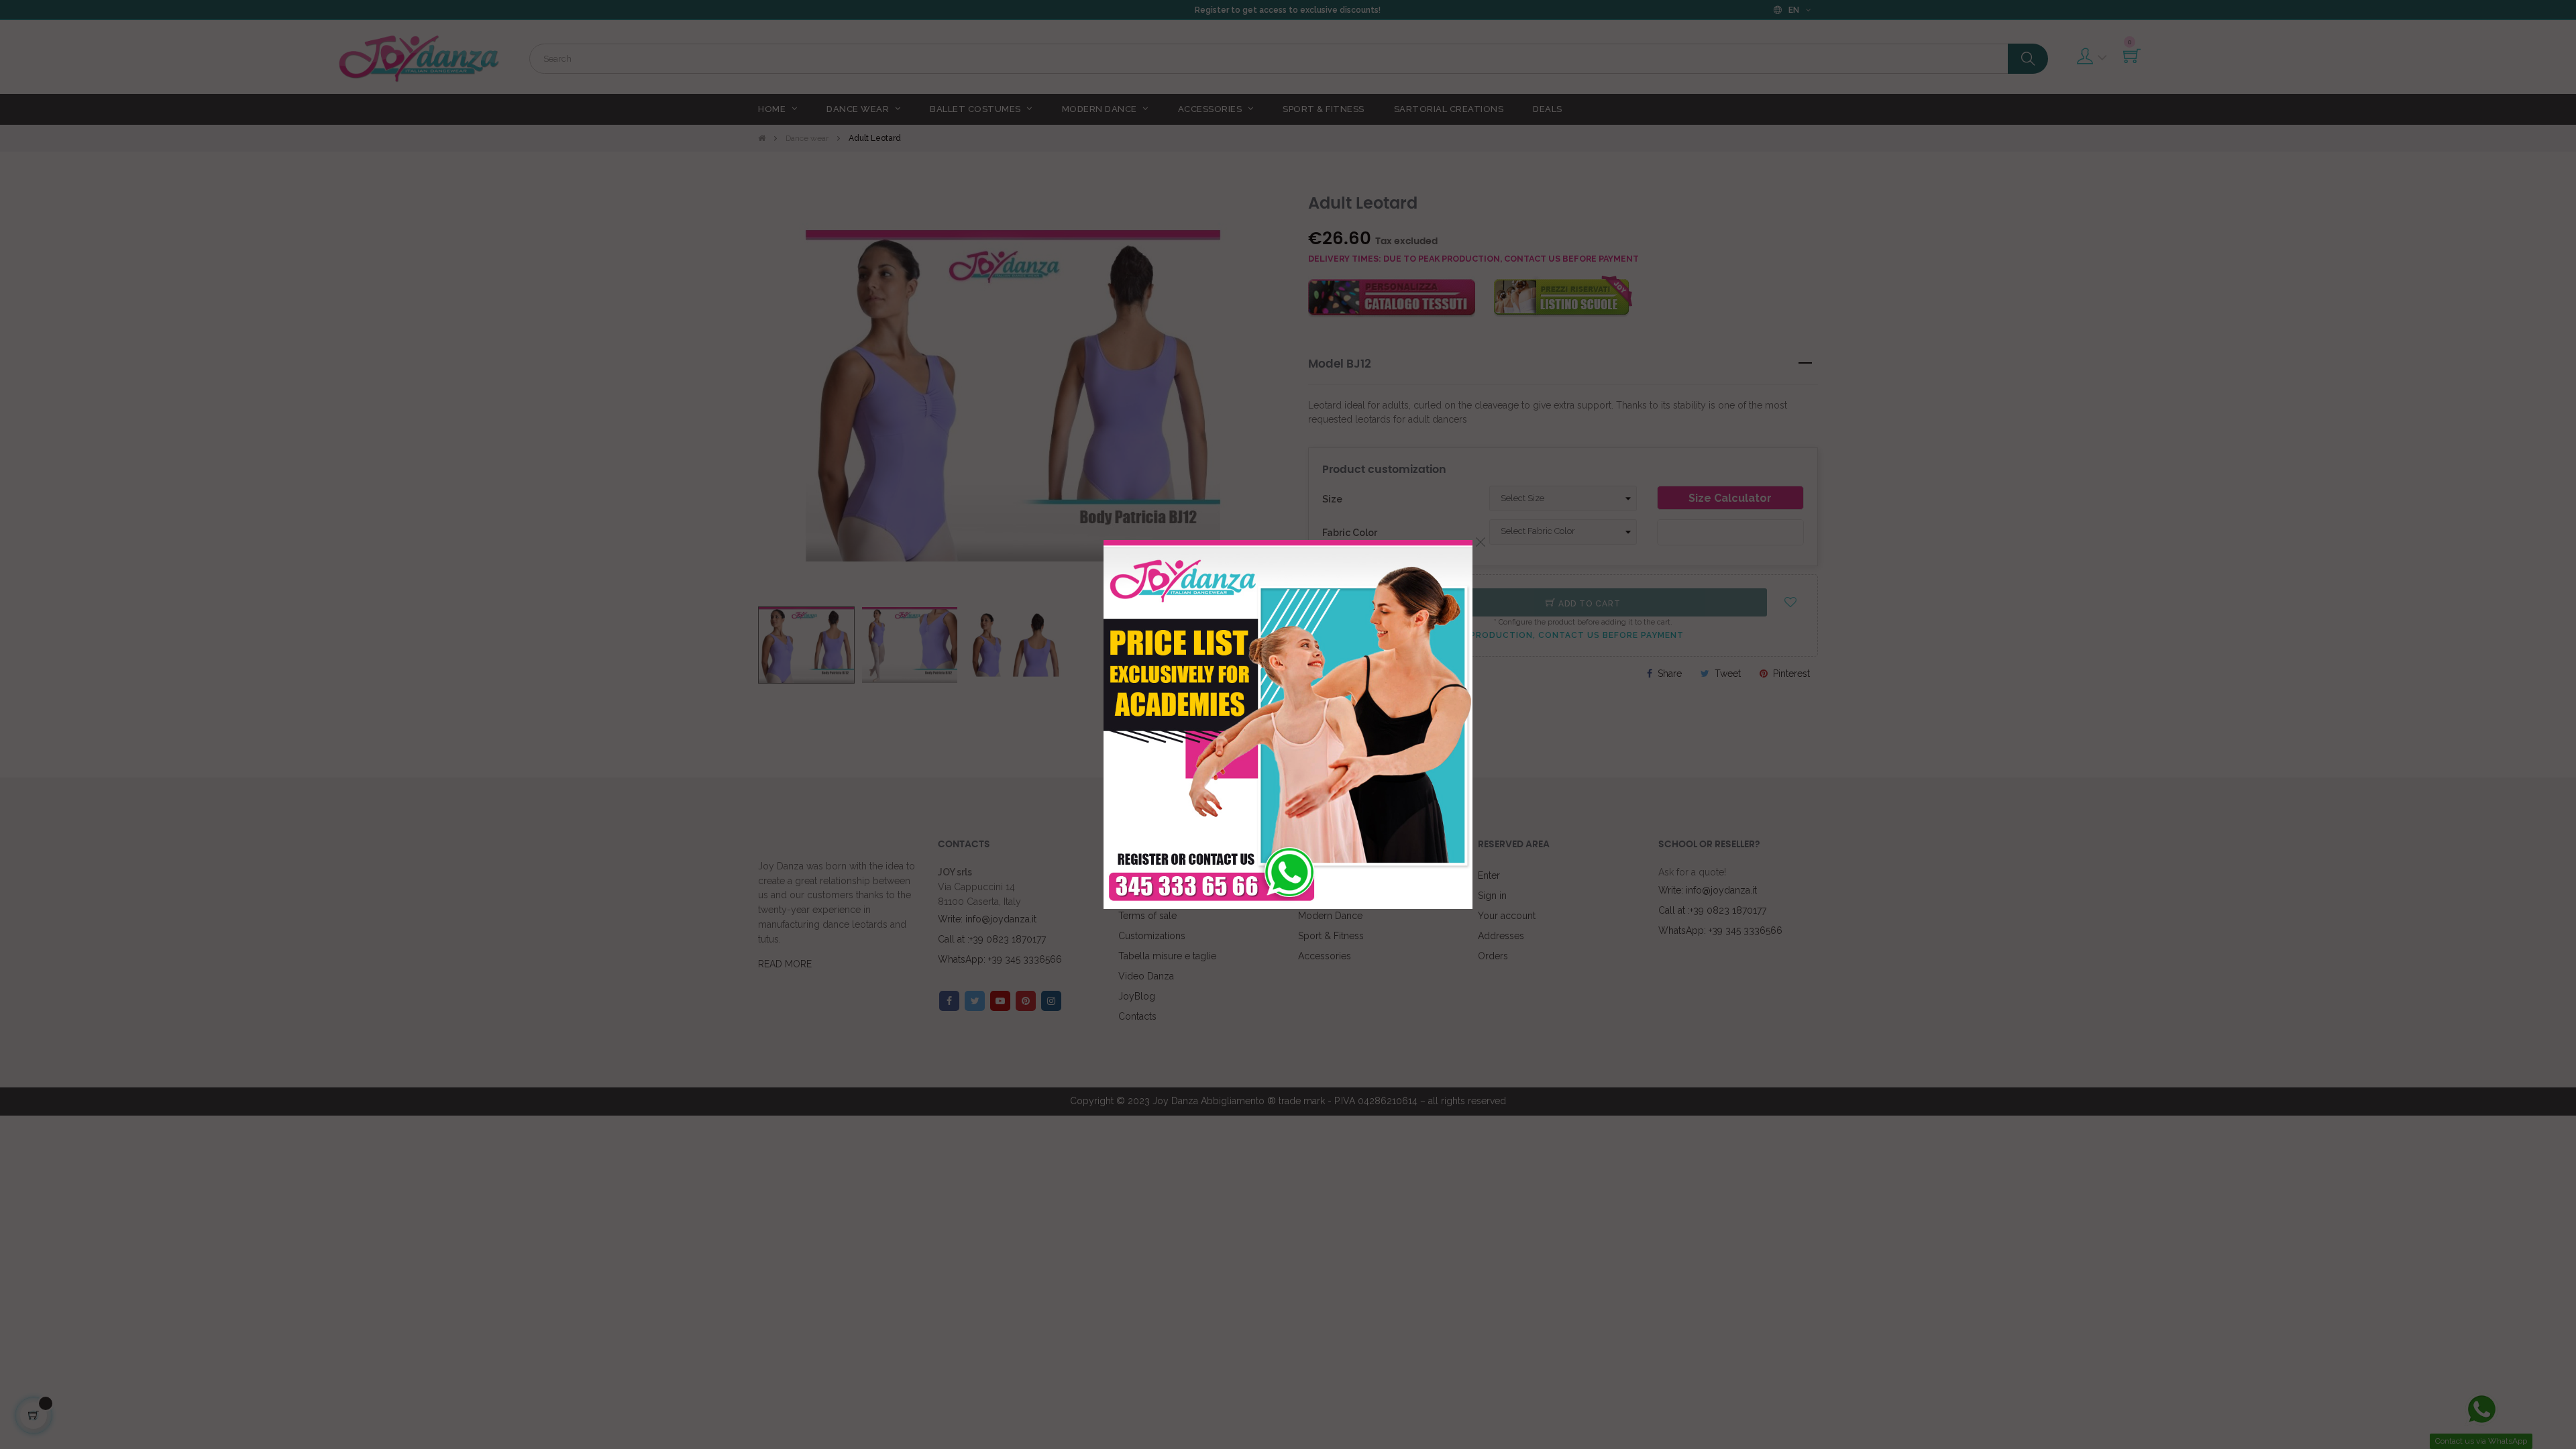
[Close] (1481, 542)
